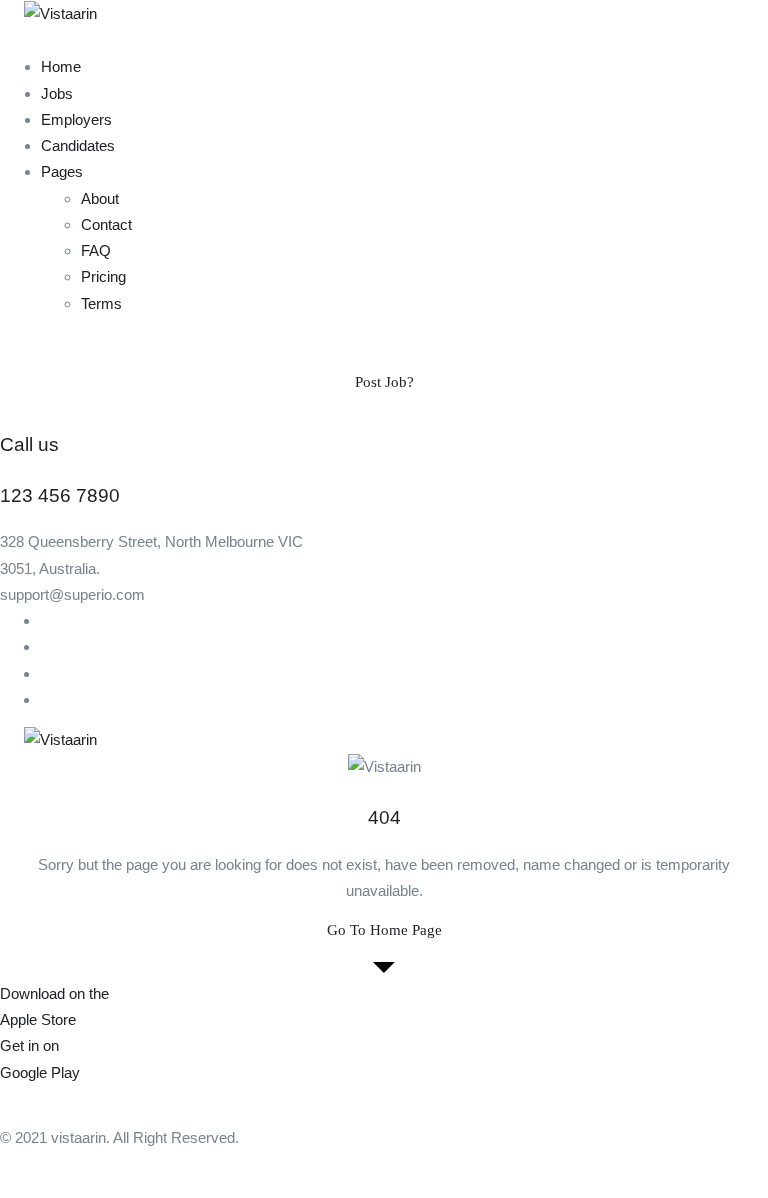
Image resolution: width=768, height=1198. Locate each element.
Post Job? (384, 382)
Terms (101, 303)
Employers (76, 119)
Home (61, 66)
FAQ (96, 250)
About (100, 198)
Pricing (103, 276)
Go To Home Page (384, 930)
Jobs (57, 93)
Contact (106, 224)
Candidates (78, 145)
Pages (62, 171)
